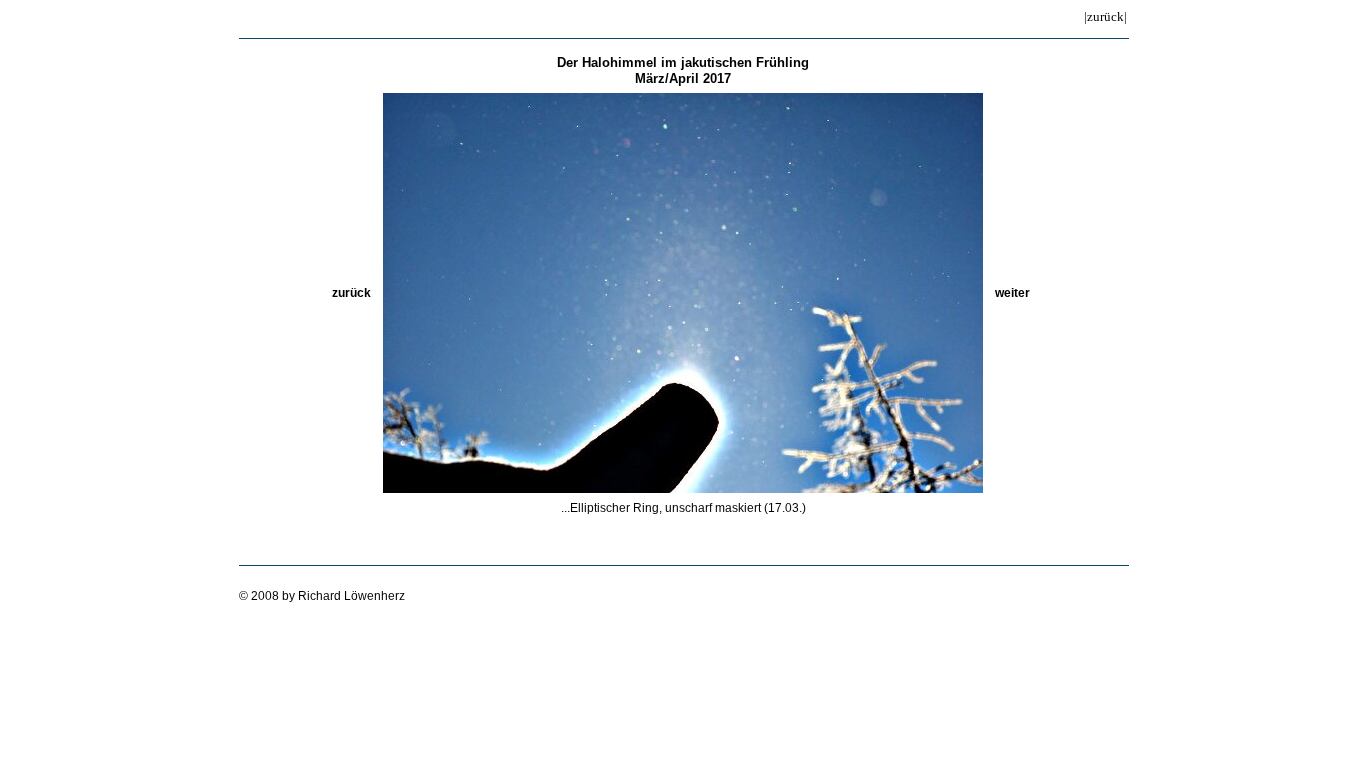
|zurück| (1105, 16)
